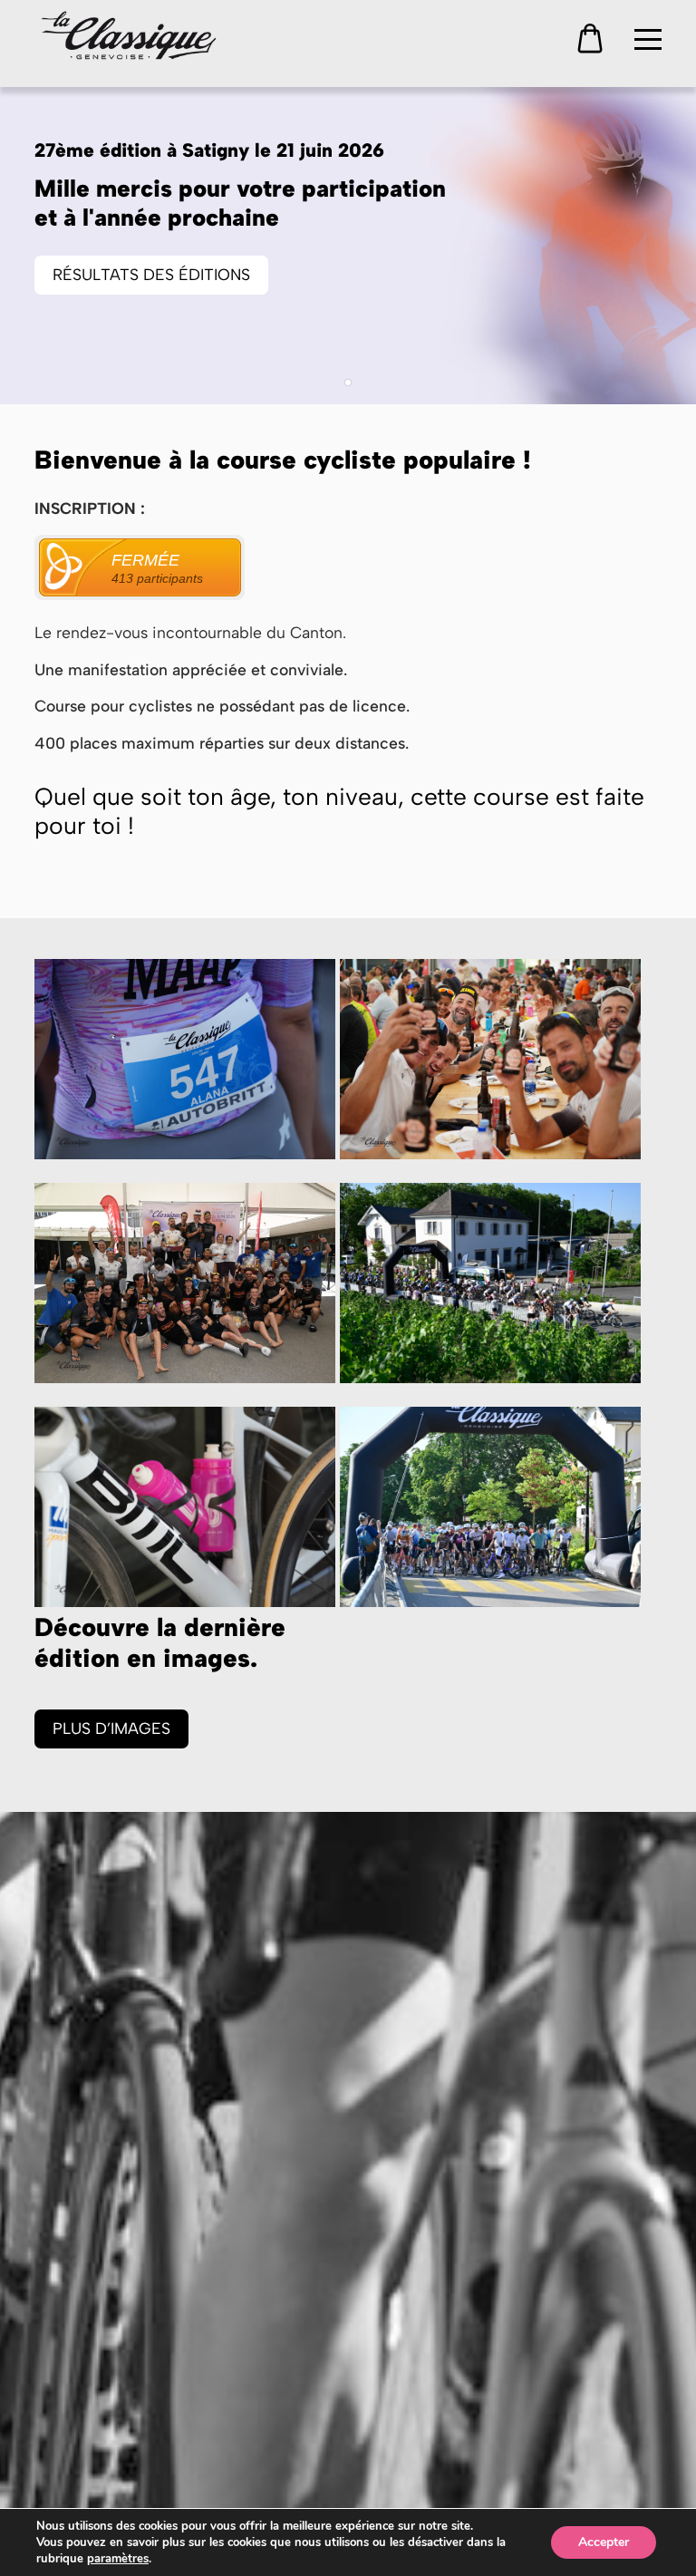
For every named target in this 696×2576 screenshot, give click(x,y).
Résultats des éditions (151, 274)
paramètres (118, 2559)
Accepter (604, 2542)
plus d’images (111, 1728)
